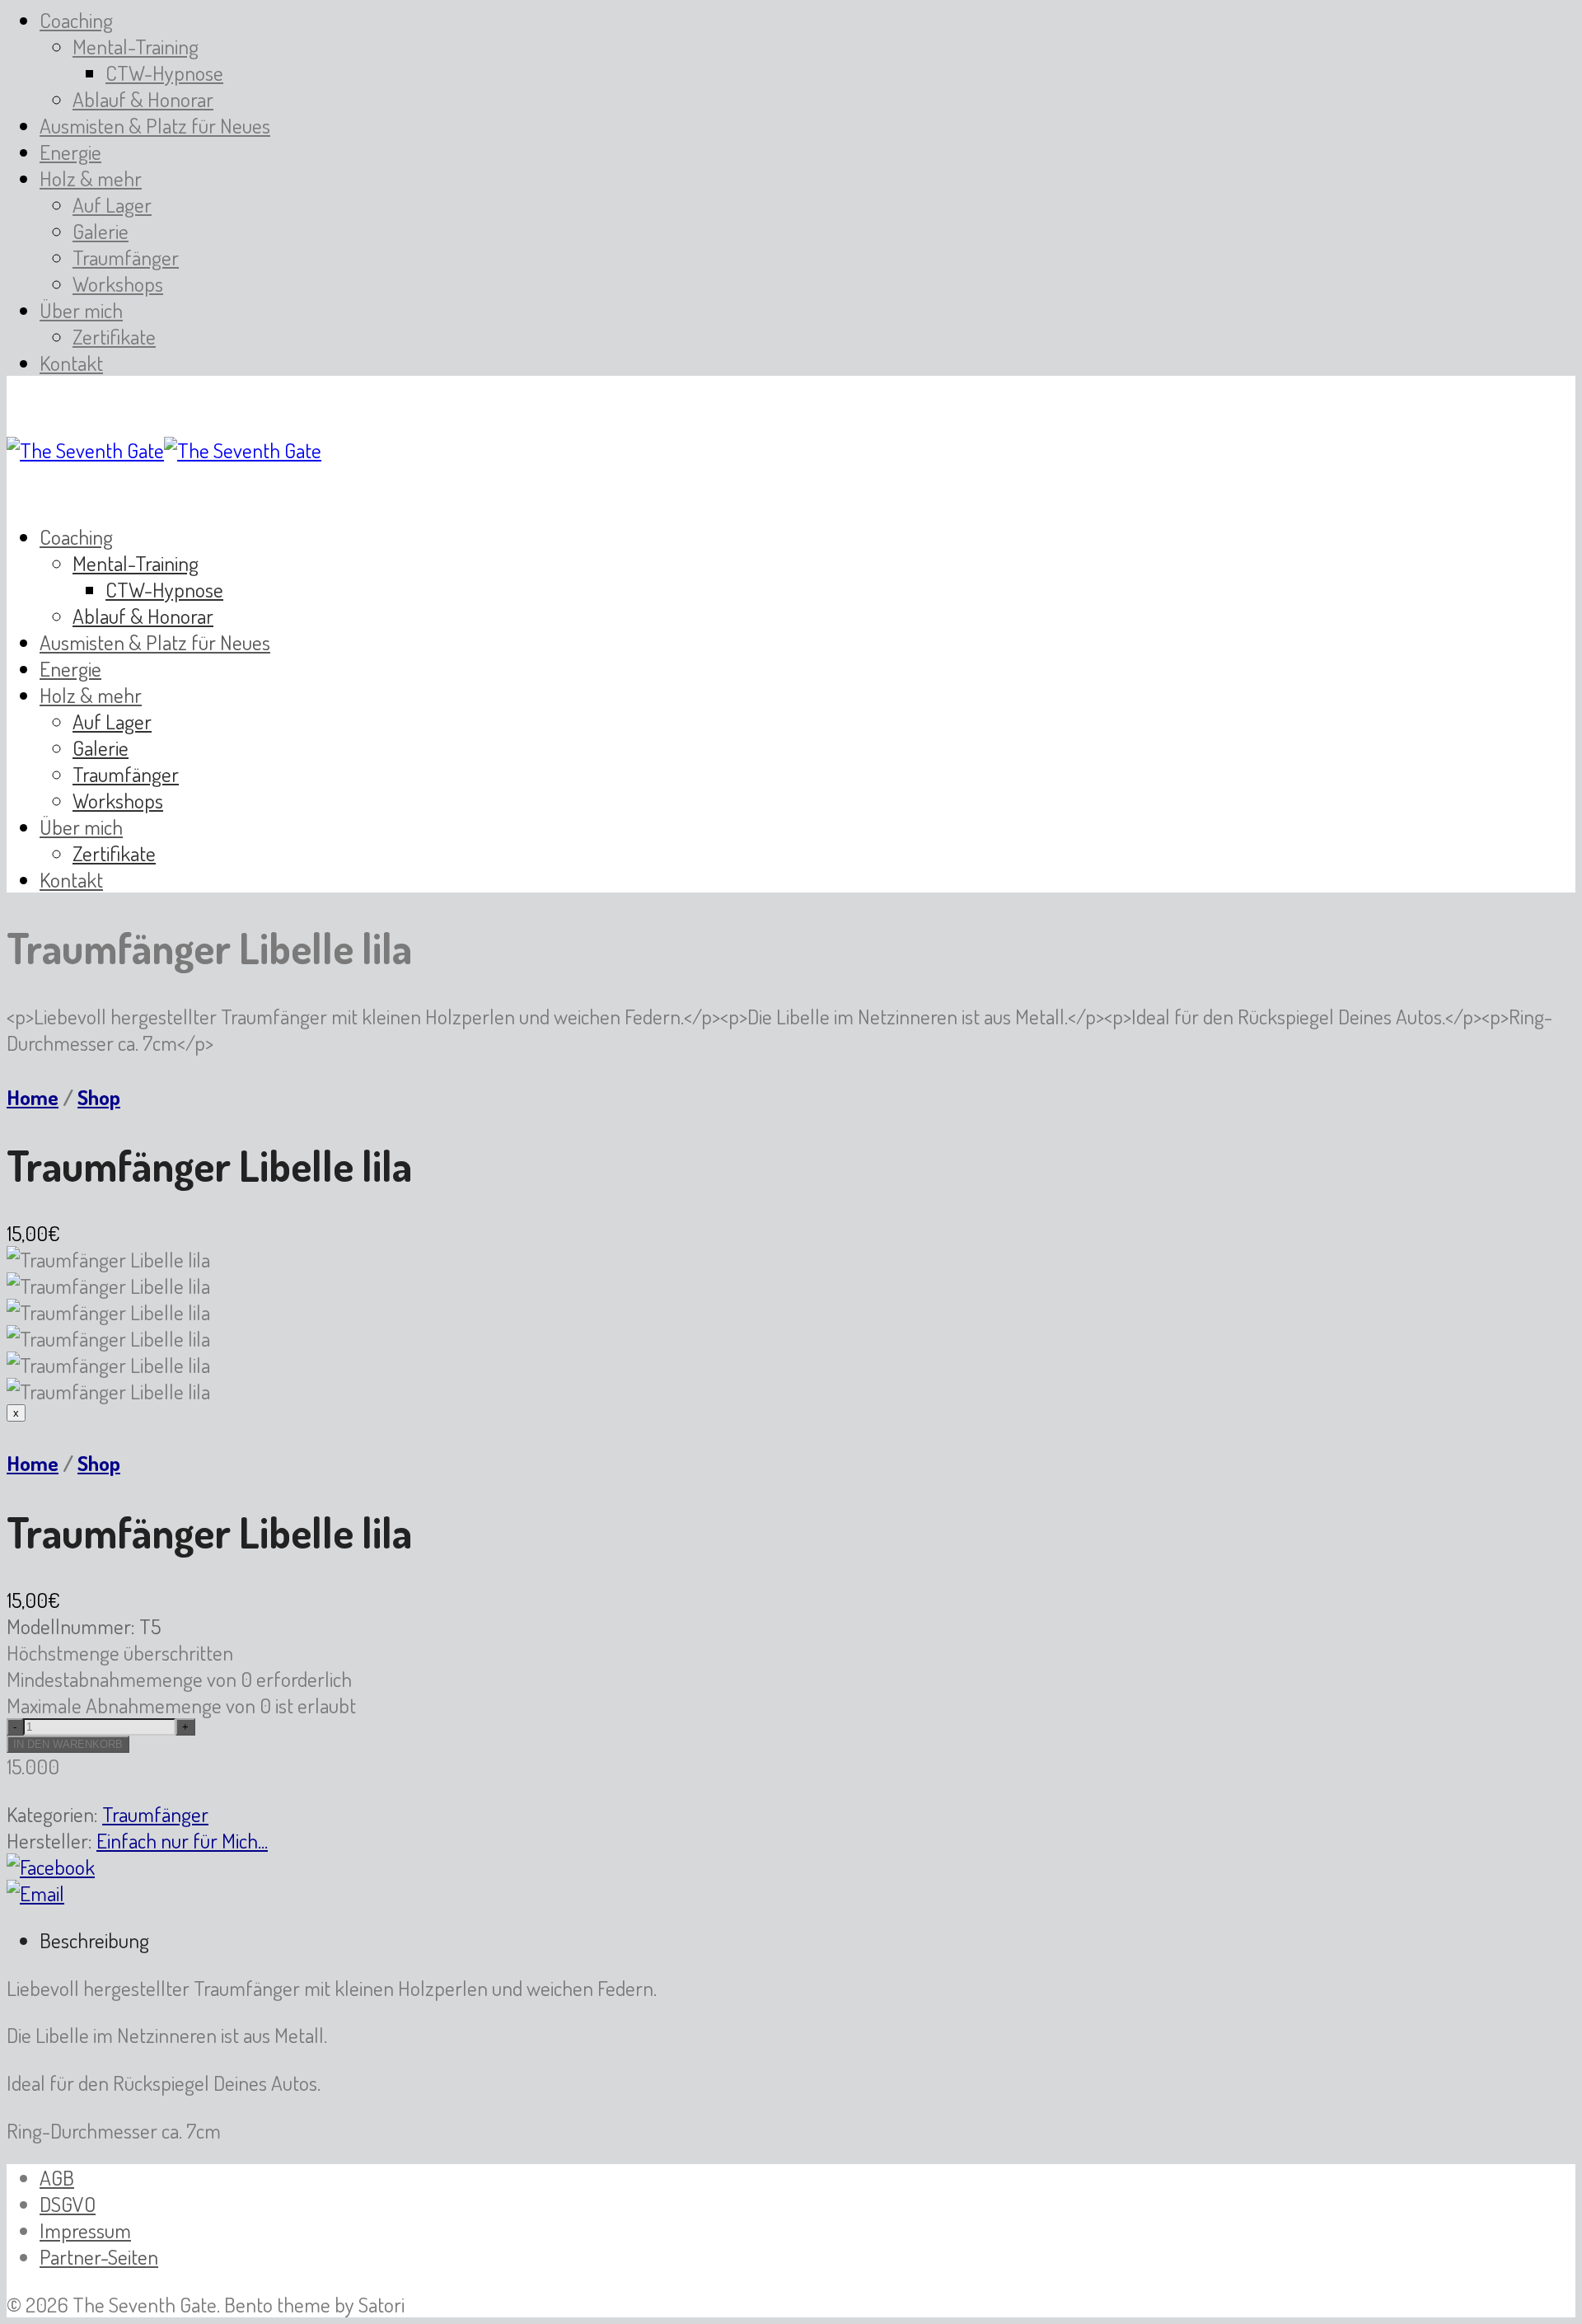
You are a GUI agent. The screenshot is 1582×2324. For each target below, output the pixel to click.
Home (33, 1097)
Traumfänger (155, 1814)
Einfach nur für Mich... (182, 1840)
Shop (99, 1097)
